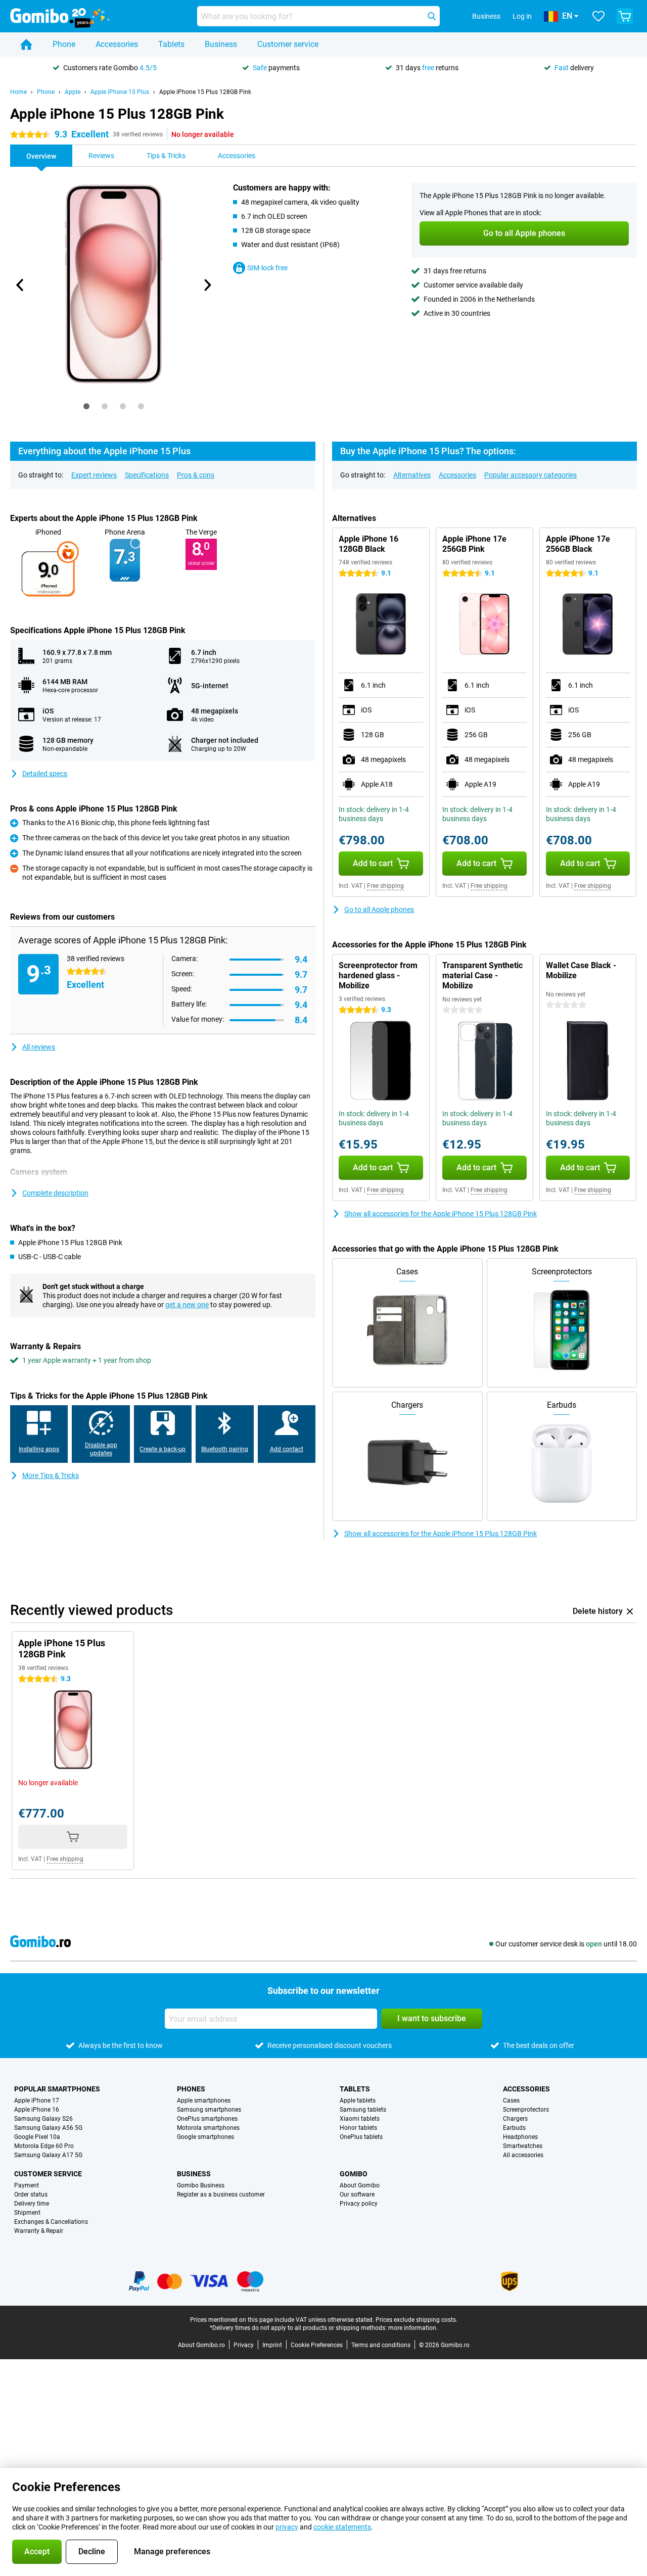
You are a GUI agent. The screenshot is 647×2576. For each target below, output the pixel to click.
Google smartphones (205, 2137)
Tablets (171, 44)
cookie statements (342, 2527)
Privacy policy (359, 2204)
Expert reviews (94, 475)
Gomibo (354, 2174)
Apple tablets (358, 2101)
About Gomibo (360, 2185)
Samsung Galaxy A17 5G (48, 2155)
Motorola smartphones (208, 2128)
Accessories (117, 44)
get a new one (187, 1305)
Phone (64, 44)
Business (221, 44)
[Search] (432, 16)
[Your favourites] (598, 16)
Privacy (244, 2345)
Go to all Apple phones (379, 910)
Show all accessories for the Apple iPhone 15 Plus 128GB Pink (441, 1214)
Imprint (272, 2345)
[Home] (26, 44)
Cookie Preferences (317, 2345)
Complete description (55, 1193)
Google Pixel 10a (37, 2137)
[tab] (86, 406)
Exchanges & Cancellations (51, 2222)
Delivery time (32, 2204)
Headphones (520, 2137)
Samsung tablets (363, 2110)
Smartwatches (523, 2146)
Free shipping (385, 886)
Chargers (515, 2119)
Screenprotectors (526, 2110)
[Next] (207, 285)
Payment (27, 2185)
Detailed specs (45, 774)
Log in (522, 16)
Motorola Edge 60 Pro (44, 2146)
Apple (73, 92)
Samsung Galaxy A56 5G (48, 2128)
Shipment (27, 2213)
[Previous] (20, 285)
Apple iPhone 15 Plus (120, 92)
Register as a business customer (221, 2195)
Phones (191, 2089)
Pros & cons (196, 475)
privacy (287, 2527)
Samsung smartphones (209, 2110)
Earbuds (514, 2128)
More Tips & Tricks (51, 1475)
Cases (511, 2101)
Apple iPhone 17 (37, 2101)
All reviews (39, 1047)
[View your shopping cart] (625, 16)
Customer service (288, 44)
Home (18, 92)
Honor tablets (358, 2128)
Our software (357, 2195)
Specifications (147, 475)
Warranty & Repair (39, 2231)
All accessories (523, 2155)
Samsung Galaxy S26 (43, 2119)
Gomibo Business (201, 2185)
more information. (413, 2328)
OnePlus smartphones (207, 2119)
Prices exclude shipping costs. (417, 2320)
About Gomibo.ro (201, 2345)
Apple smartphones (204, 2101)
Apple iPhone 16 (37, 2110)
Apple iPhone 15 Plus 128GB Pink (205, 92)
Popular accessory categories (530, 475)
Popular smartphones (57, 2089)
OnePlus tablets (361, 2137)
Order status (31, 2195)
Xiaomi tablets (360, 2119)
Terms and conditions (381, 2345)
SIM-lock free (267, 268)
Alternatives (412, 475)
